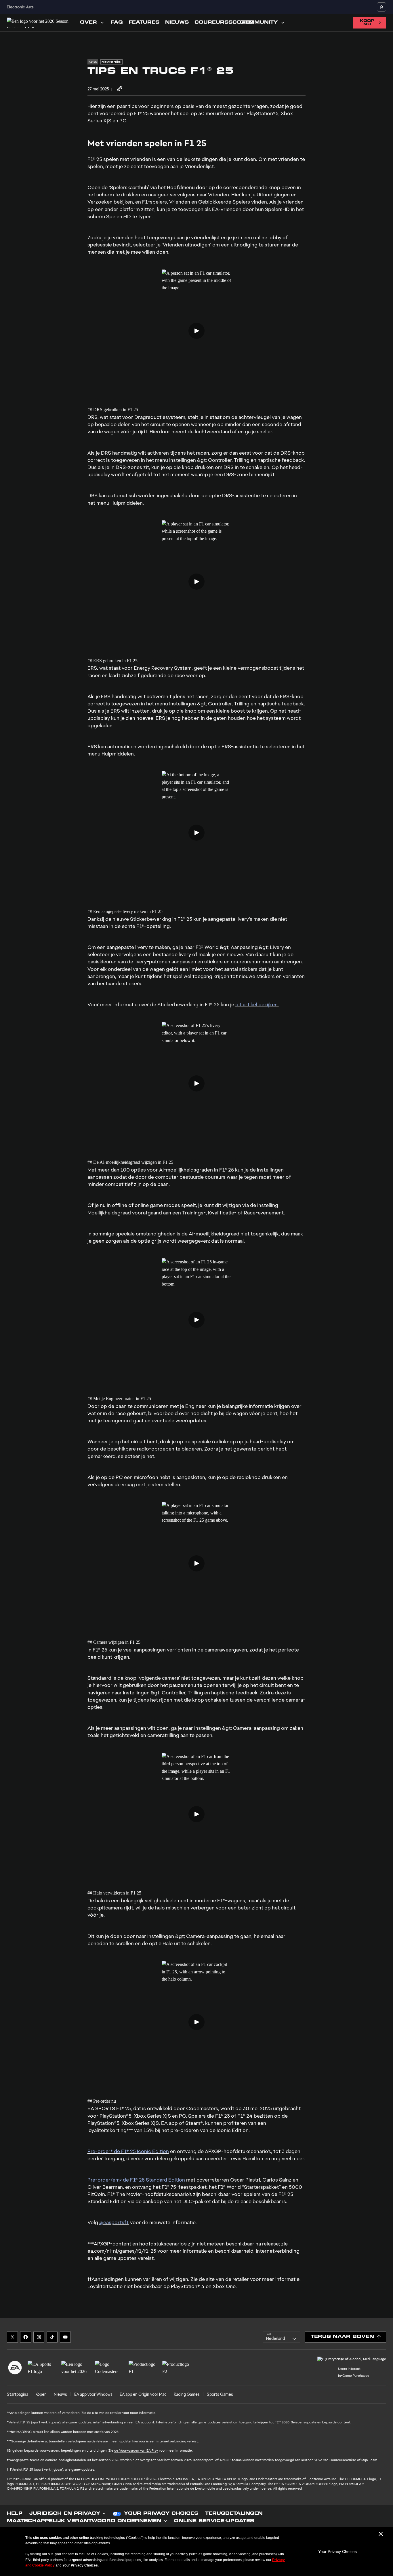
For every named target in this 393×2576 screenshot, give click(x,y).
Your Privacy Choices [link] (161, 2514)
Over (88, 23)
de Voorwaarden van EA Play (136, 2450)
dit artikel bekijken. (257, 1004)
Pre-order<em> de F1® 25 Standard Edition (136, 2180)
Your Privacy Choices (337, 2552)
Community (259, 23)
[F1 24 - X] (12, 2337)
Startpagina (18, 2394)
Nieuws (177, 23)
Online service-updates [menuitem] (214, 2521)
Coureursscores (224, 23)
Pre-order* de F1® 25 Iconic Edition (128, 2151)
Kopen (41, 2394)
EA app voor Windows (93, 2394)
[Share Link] (120, 89)
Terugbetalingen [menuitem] (234, 2514)
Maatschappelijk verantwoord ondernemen (84, 2521)
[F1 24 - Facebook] (26, 2337)
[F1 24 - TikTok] (52, 2337)
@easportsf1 (114, 2222)
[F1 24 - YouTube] (65, 2337)
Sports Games (220, 2394)
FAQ (117, 23)
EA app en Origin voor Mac (143, 2394)
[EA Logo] (15, 2368)
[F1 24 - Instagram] (39, 2337)
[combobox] (282, 2337)
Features (144, 23)
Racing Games (187, 2394)
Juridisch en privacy (65, 2514)
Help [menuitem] (15, 2514)
